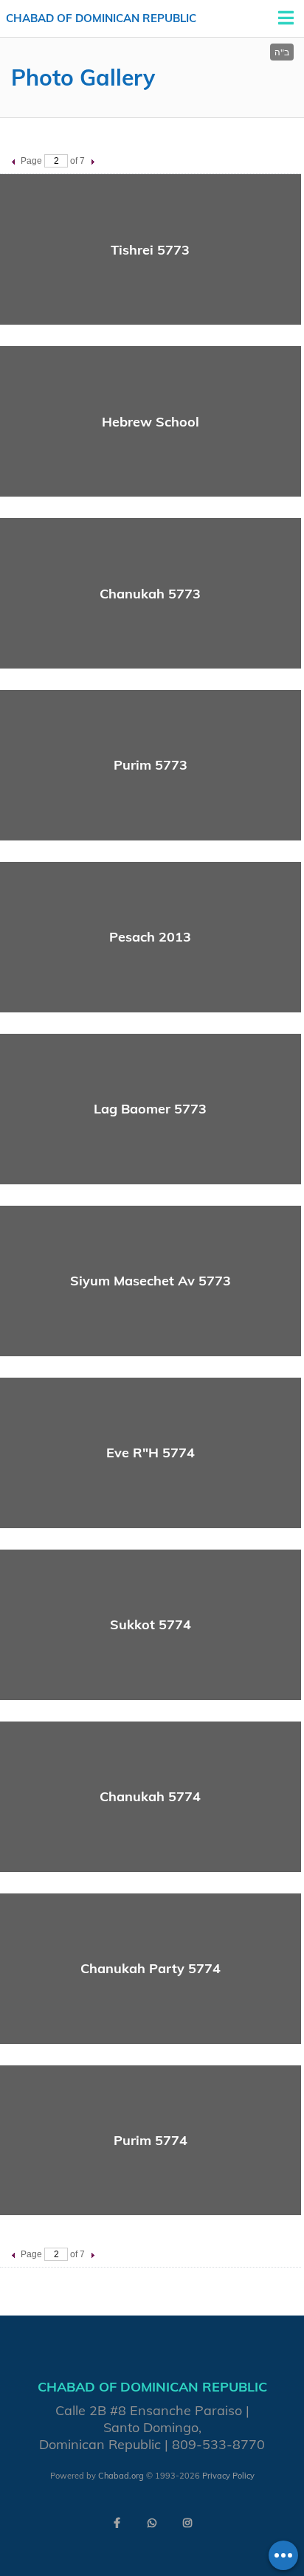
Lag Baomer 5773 (150, 1109)
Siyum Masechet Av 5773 (151, 1281)
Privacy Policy (228, 2476)
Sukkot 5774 (151, 1624)
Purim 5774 (151, 2140)
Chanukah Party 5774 (151, 1968)
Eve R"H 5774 (151, 1453)
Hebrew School (151, 422)
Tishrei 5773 (150, 250)
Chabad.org (121, 2476)
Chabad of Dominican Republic (101, 18)
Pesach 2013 (150, 937)
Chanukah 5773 (150, 594)
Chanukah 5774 (150, 1796)
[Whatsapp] (152, 2523)
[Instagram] (187, 2523)
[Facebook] (117, 2523)
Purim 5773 (151, 765)
